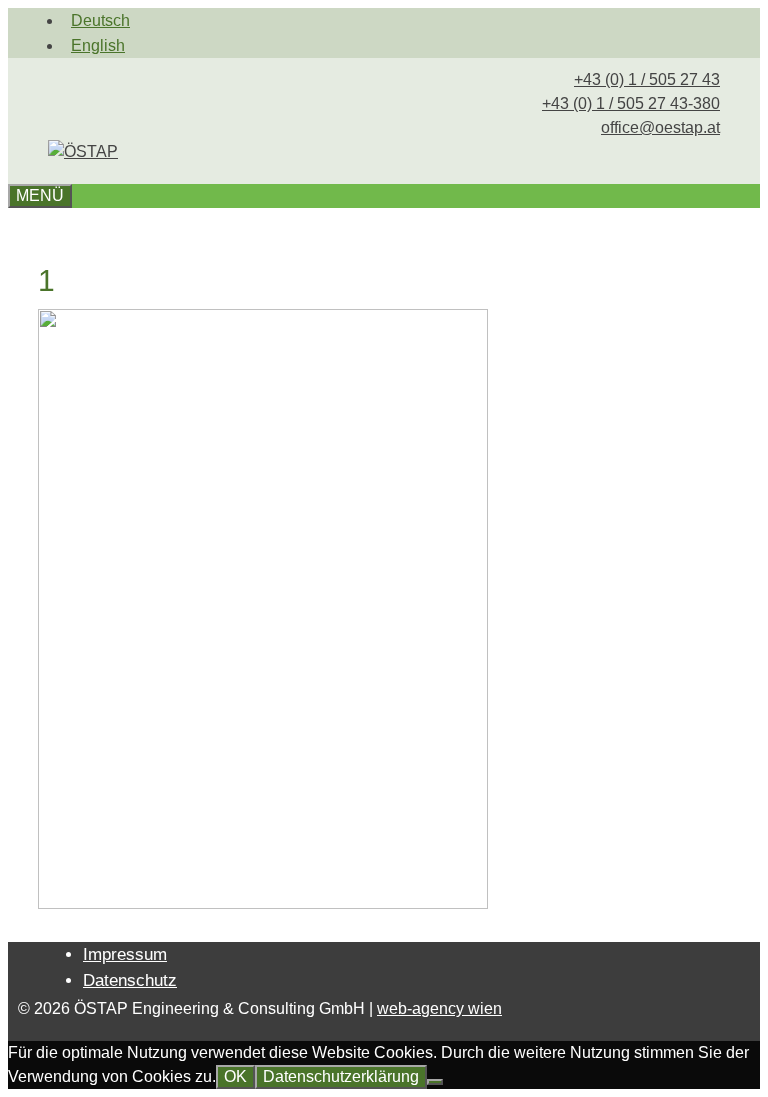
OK (235, 1076)
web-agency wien (439, 1008)
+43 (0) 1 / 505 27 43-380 (631, 103)
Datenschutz (130, 980)
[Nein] (435, 1082)
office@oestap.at (660, 127)
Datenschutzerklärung (341, 1076)
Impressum (125, 954)
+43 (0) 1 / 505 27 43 (647, 79)
